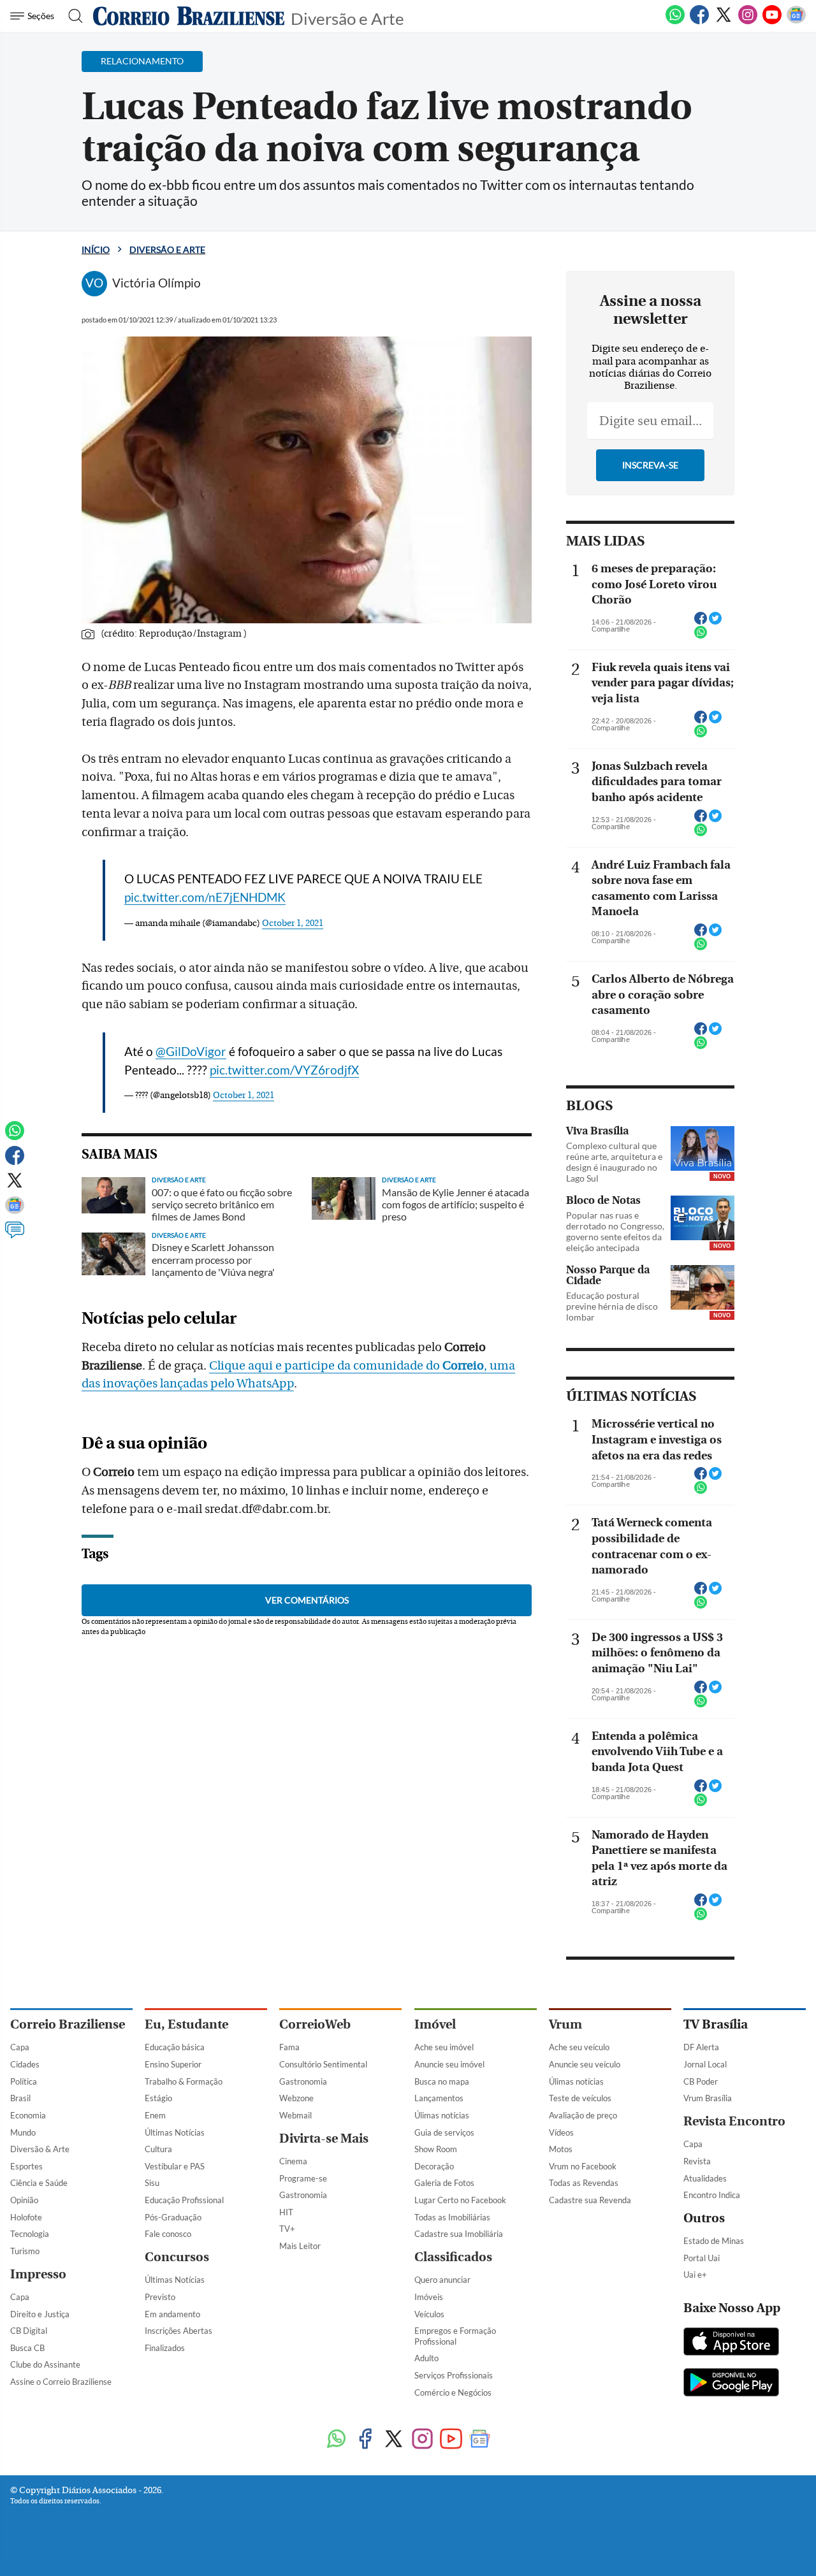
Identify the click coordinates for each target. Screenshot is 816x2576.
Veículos (429, 2314)
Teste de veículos (580, 2098)
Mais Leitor (300, 2246)
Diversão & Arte (40, 2149)
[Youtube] (772, 22)
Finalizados (165, 2348)
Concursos (177, 2257)
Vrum (565, 2024)
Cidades (25, 2064)
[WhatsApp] (675, 22)
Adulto (426, 2358)
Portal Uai (702, 2258)
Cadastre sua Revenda (590, 2200)
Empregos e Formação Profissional (455, 2336)
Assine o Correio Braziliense (61, 2382)
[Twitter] (724, 22)
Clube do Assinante (45, 2364)
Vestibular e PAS (175, 2166)
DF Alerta (701, 2047)
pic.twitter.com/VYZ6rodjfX (284, 1070)
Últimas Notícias (175, 2132)
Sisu (152, 2183)
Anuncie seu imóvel (449, 2064)
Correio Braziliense (68, 2024)
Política (24, 2081)
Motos (561, 2149)
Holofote (26, 2217)
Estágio (158, 2098)
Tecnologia (30, 2234)
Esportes (26, 2166)
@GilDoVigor (191, 1051)
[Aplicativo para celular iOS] (731, 2343)
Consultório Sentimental (323, 2064)
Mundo (23, 2132)
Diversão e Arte (347, 18)
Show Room (436, 2149)
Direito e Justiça (40, 2314)
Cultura (158, 2149)
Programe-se (303, 2178)
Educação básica (175, 2047)
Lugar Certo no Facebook (460, 2200)
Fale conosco (168, 2234)
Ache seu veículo (579, 2047)
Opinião (24, 2200)
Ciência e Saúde (39, 2183)
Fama (289, 2047)
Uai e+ (695, 2275)
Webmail (295, 2115)
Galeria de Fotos (444, 2183)
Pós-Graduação (173, 2217)
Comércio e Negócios (453, 2392)
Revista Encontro (734, 2121)
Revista (697, 2161)
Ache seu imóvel (444, 2047)
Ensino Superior (173, 2064)
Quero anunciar (442, 2280)
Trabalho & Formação (184, 2081)
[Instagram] (748, 22)
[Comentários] (15, 1236)
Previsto (160, 2297)
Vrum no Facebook (583, 2166)
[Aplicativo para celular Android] (731, 2384)
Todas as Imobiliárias (452, 2217)
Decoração (434, 2166)
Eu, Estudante (186, 2024)
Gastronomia (303, 2081)
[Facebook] (699, 22)
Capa (20, 2047)
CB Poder (701, 2081)
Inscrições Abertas (178, 2331)
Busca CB (27, 2348)
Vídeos (561, 2132)
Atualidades (705, 2178)
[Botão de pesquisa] (72, 16)
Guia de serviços (444, 2132)
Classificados (453, 2257)
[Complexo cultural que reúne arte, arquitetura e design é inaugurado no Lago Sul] (703, 1148)
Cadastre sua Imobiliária (459, 2234)
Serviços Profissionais (454, 2375)
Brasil (20, 2098)
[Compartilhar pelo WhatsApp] (701, 636)
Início (96, 250)
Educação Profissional (184, 2200)
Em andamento (172, 2314)
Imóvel (435, 2024)
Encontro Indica (712, 2195)
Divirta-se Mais (324, 2138)
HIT (286, 2212)
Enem (155, 2115)
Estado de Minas (714, 2241)
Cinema (293, 2161)
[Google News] (796, 22)
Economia (28, 2115)
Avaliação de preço (583, 2115)
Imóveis (429, 2297)
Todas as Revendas (584, 2183)
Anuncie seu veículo (585, 2064)
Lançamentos (439, 2098)
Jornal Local (705, 2064)
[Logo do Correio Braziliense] (189, 16)
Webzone (296, 2098)
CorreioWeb (315, 2024)
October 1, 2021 (293, 923)
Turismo (25, 2251)
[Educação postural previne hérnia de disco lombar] (703, 1287)
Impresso (38, 2274)
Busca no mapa (442, 2081)
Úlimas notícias (442, 2115)
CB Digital (29, 2331)
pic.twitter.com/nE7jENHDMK (205, 897)
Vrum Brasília (708, 2098)
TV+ (287, 2229)
